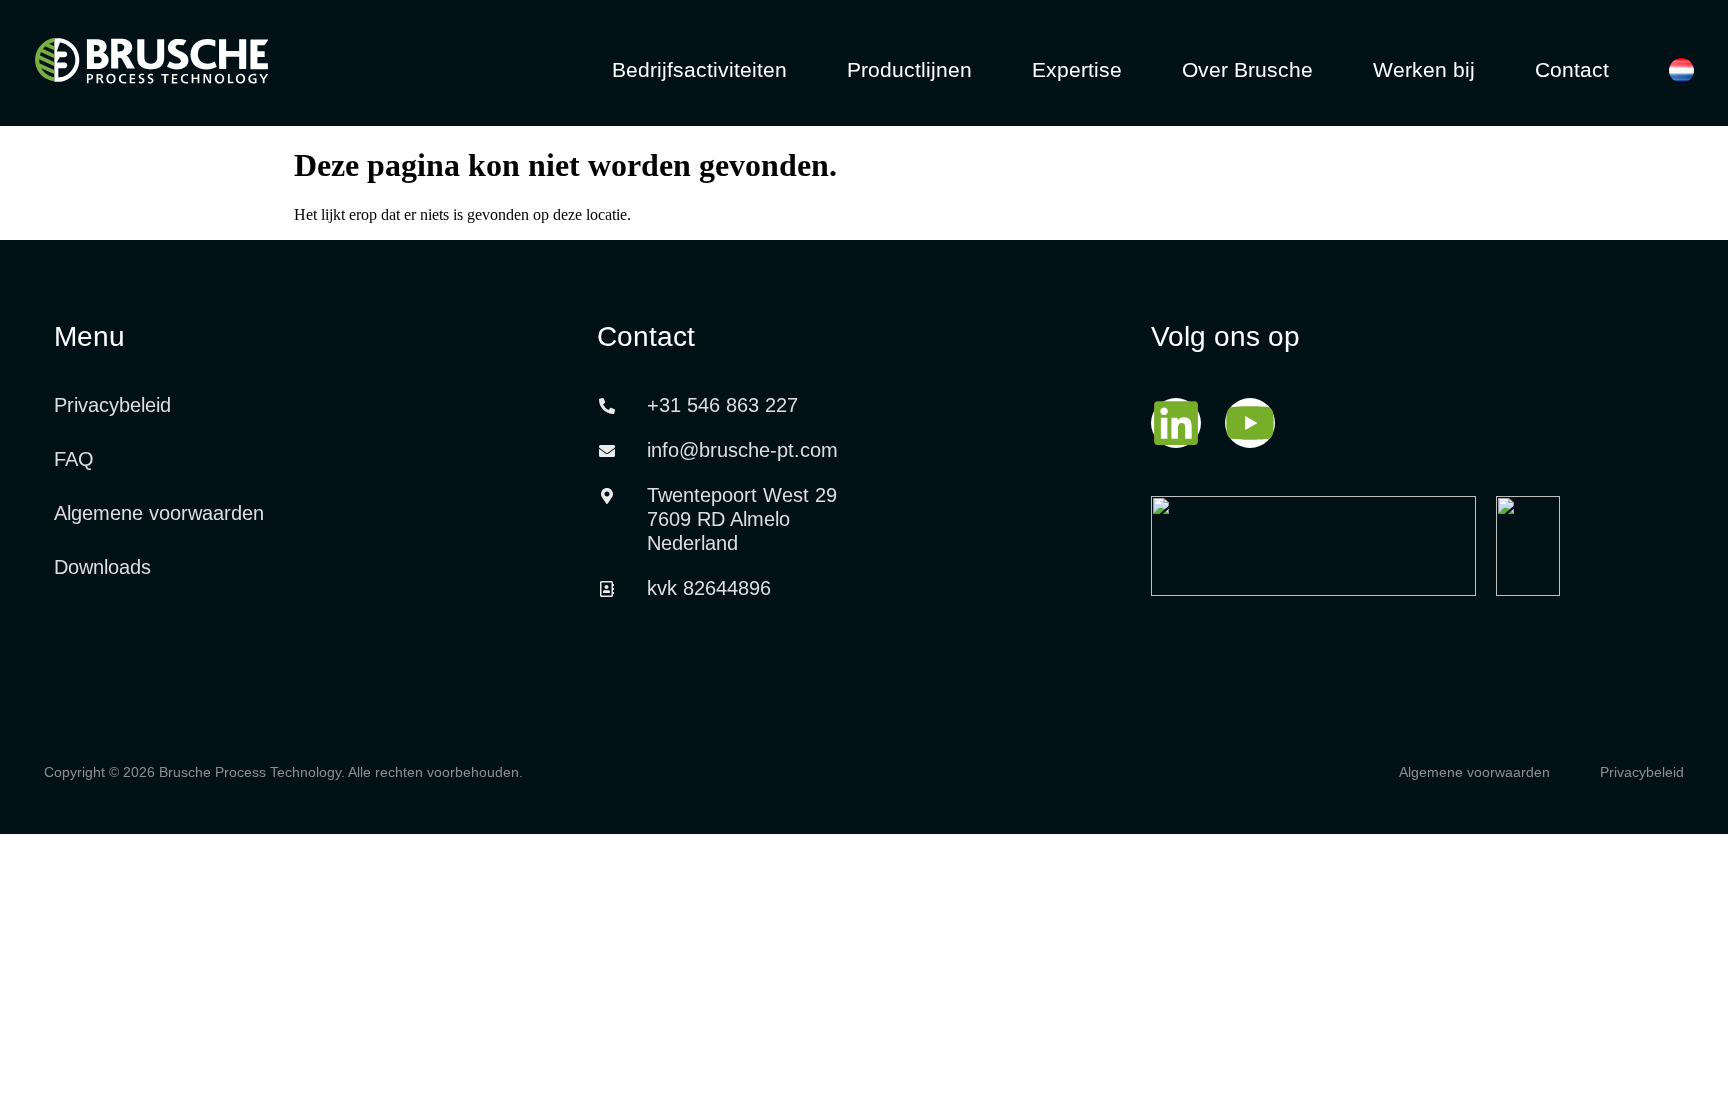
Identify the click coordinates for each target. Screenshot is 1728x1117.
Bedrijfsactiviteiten (699, 69)
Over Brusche (1247, 69)
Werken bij (1424, 69)
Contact (1572, 69)
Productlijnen (909, 69)
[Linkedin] (1176, 423)
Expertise (1077, 69)
